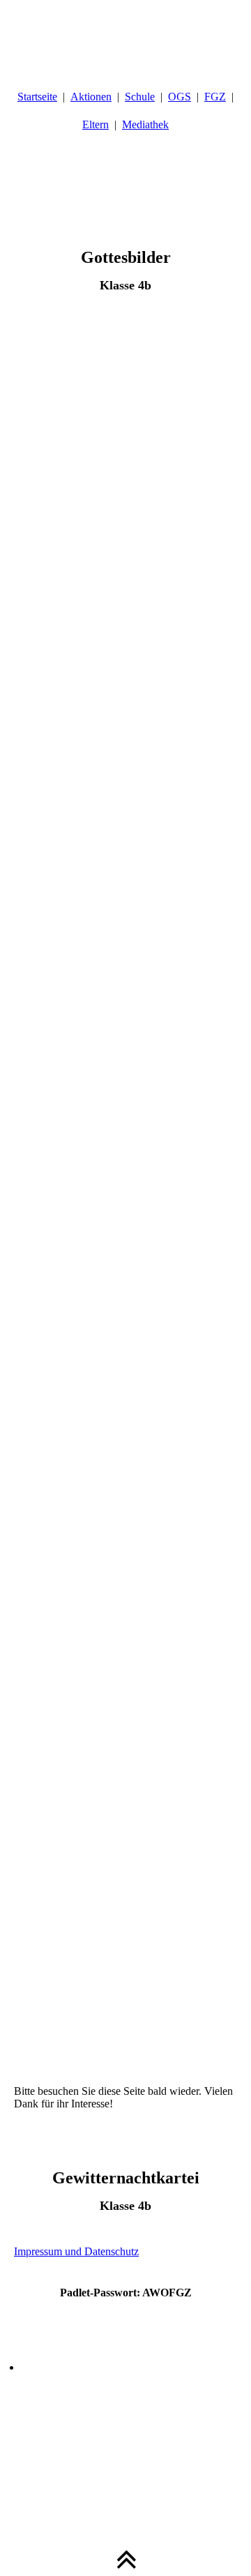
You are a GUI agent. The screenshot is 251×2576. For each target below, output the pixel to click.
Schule (140, 97)
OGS (180, 97)
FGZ (215, 97)
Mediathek (145, 124)
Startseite (37, 97)
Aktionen (91, 97)
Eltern (96, 124)
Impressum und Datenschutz (76, 2251)
